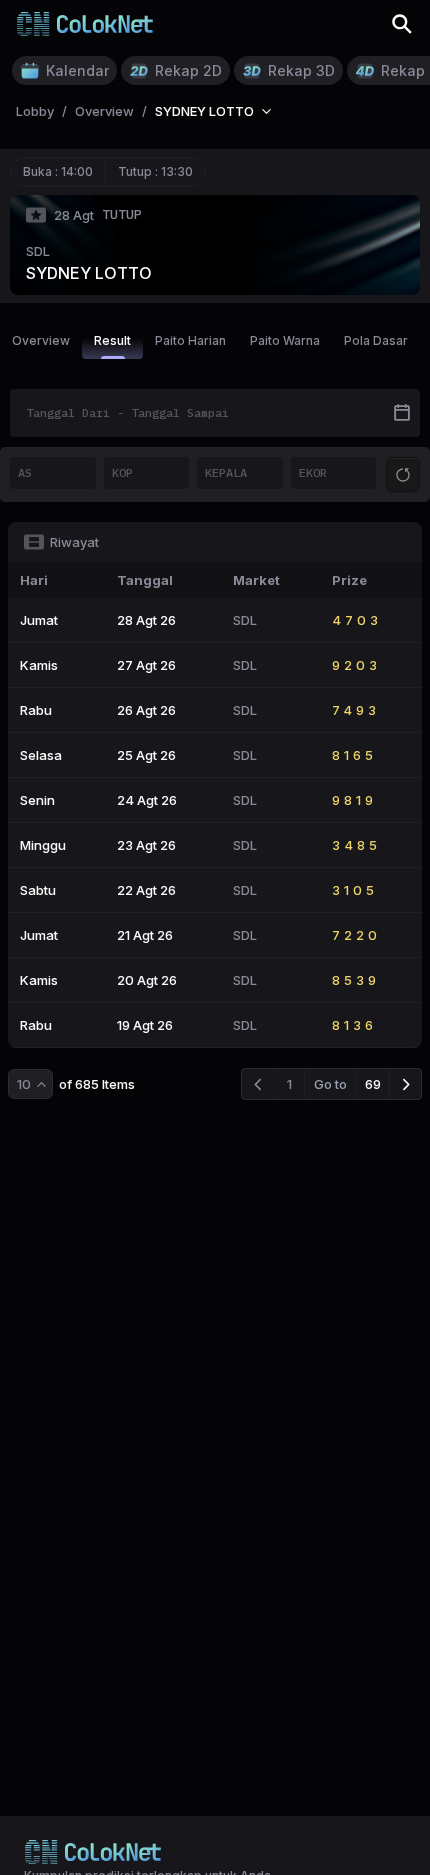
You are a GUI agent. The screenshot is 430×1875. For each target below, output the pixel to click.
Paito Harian (190, 340)
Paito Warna (285, 340)
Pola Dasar (376, 340)
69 (373, 1084)
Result (112, 340)
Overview (41, 340)
